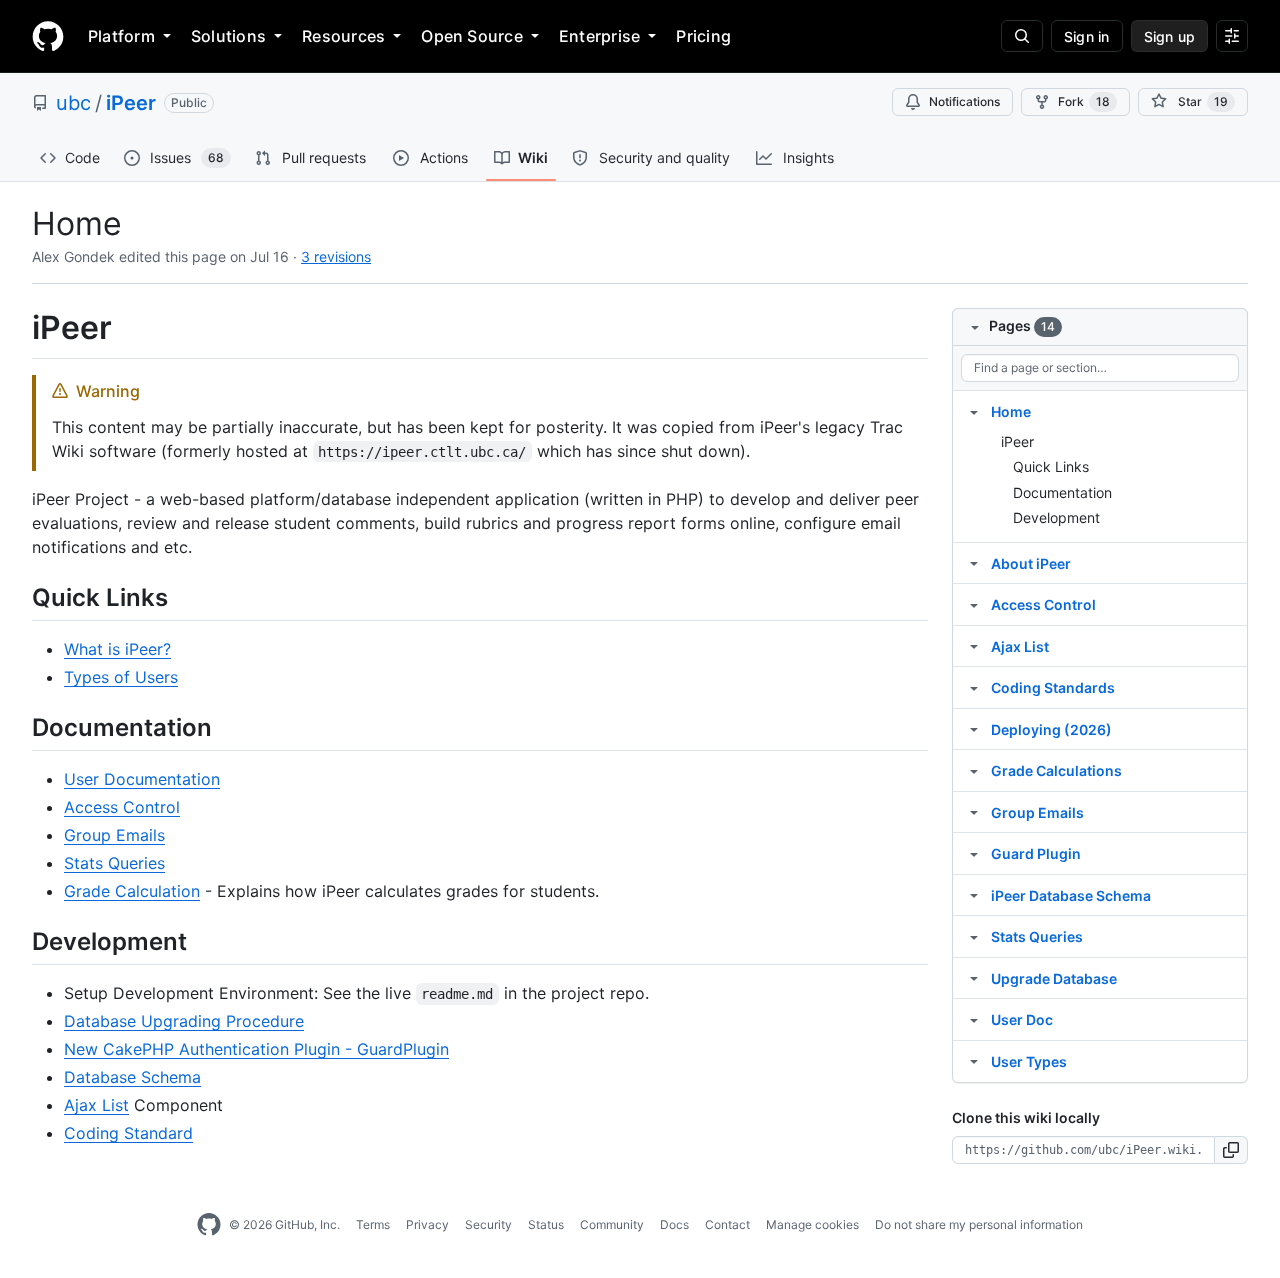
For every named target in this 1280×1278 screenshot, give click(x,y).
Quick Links (1051, 466)
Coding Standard (128, 1133)
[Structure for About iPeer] (974, 563)
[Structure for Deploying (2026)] (974, 729)
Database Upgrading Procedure (184, 1021)
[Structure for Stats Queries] (974, 936)
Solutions (228, 36)
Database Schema (132, 1077)
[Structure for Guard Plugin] (974, 853)
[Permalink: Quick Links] (18, 597)
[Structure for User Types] (974, 1061)
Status (546, 1224)
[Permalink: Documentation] (18, 727)
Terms (373, 1224)
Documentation (1062, 492)
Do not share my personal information (979, 1224)
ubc (73, 103)
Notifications (964, 101)
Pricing (703, 36)
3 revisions (336, 256)
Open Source (472, 36)
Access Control (122, 807)
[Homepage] (48, 36)
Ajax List (96, 1105)
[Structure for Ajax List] (974, 646)
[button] (1231, 1150)
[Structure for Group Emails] (974, 812)
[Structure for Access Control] (974, 604)
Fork (1084, 101)
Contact (727, 1224)
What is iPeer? (117, 649)
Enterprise (599, 36)
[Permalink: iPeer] (18, 328)
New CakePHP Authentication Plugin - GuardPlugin (256, 1049)
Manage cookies (812, 1224)
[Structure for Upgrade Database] (974, 978)
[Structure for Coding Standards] (974, 687)
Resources (343, 36)
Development (1056, 517)
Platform (121, 36)
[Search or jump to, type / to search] (1022, 36)
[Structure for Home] (974, 411)
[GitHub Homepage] (209, 1225)
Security (488, 1224)
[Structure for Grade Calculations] (974, 770)
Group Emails (114, 835)
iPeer (131, 103)
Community (612, 1224)
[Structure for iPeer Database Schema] (974, 895)
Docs (674, 1224)
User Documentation (142, 779)
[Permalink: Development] (18, 941)
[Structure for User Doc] (974, 1019)
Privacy (427, 1224)
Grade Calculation (132, 891)
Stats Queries (114, 863)
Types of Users (121, 677)
